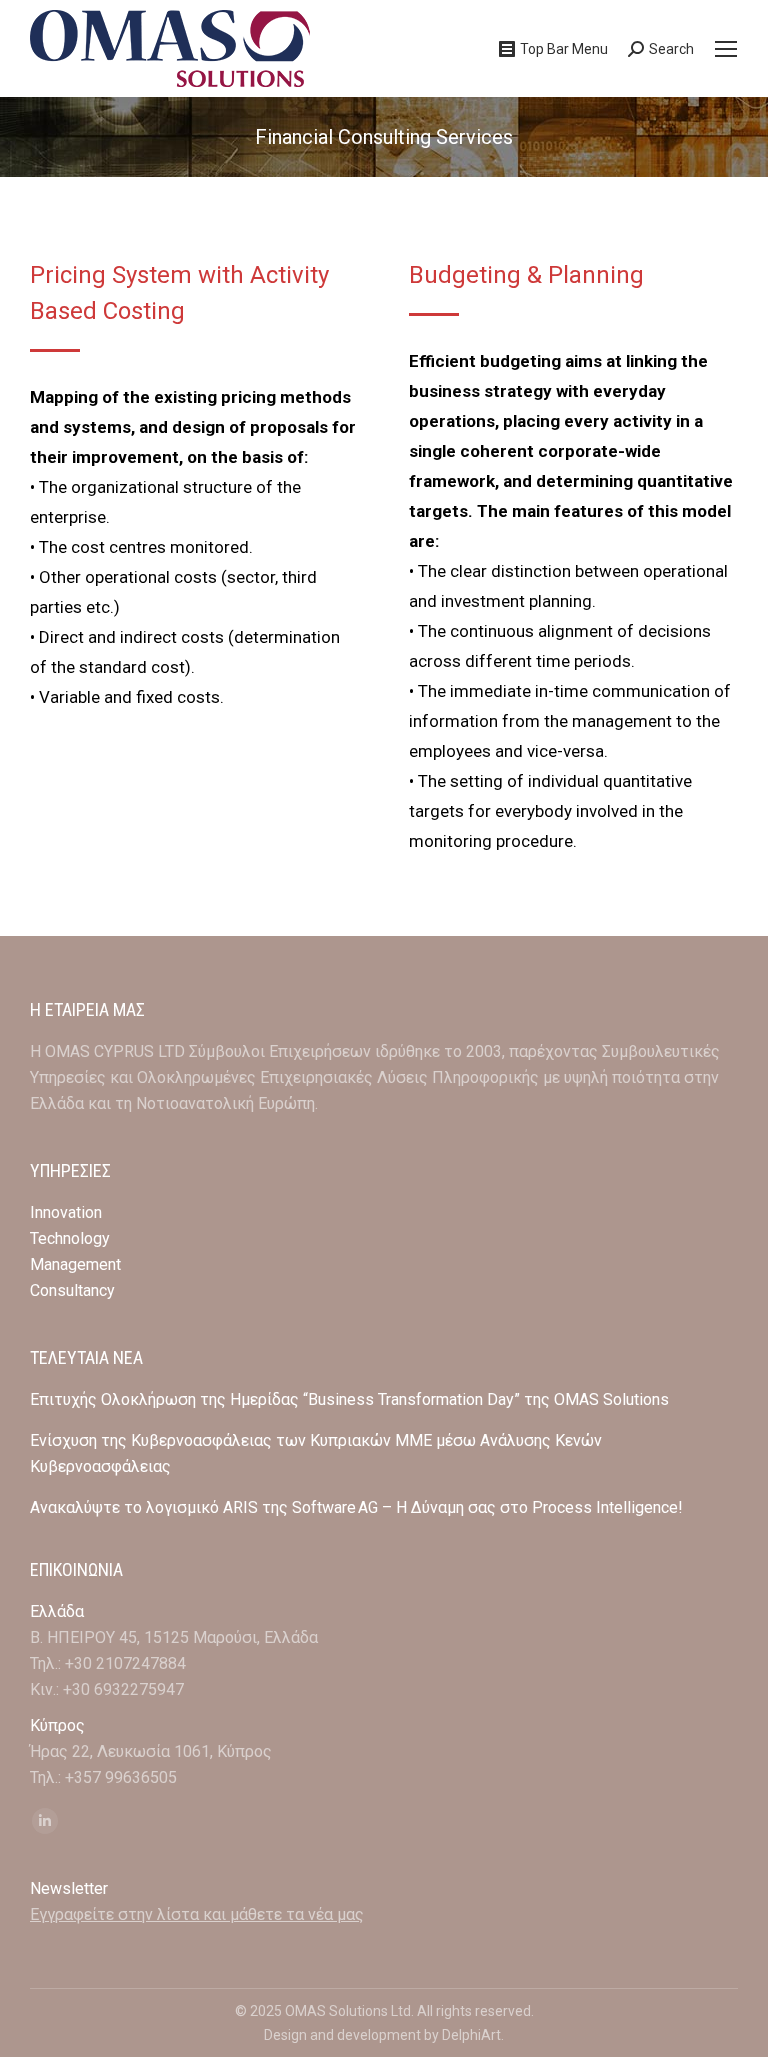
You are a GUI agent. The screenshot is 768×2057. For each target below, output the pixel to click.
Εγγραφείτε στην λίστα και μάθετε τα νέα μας (197, 1914)
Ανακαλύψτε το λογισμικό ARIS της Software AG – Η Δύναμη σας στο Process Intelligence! (356, 1507)
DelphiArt (471, 2035)
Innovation (66, 1212)
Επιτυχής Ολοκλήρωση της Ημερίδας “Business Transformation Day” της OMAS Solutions (349, 1399)
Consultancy (72, 1290)
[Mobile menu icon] (726, 49)
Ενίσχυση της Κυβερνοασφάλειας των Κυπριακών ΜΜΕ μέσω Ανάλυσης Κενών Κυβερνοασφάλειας (316, 1453)
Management (77, 1264)
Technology (70, 1238)
